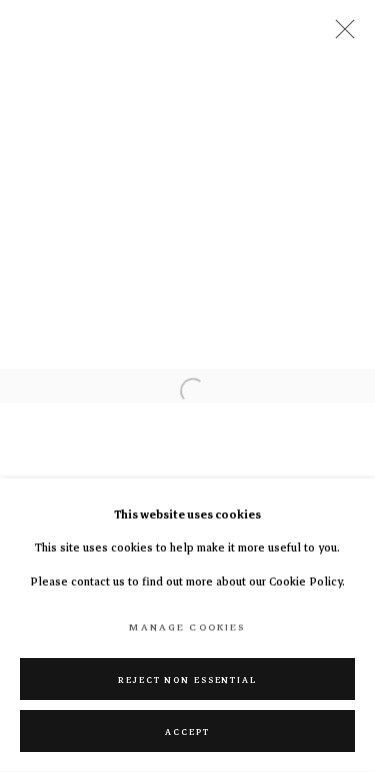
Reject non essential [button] (187, 680)
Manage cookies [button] (187, 627)
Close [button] (340, 35)
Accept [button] (187, 732)
